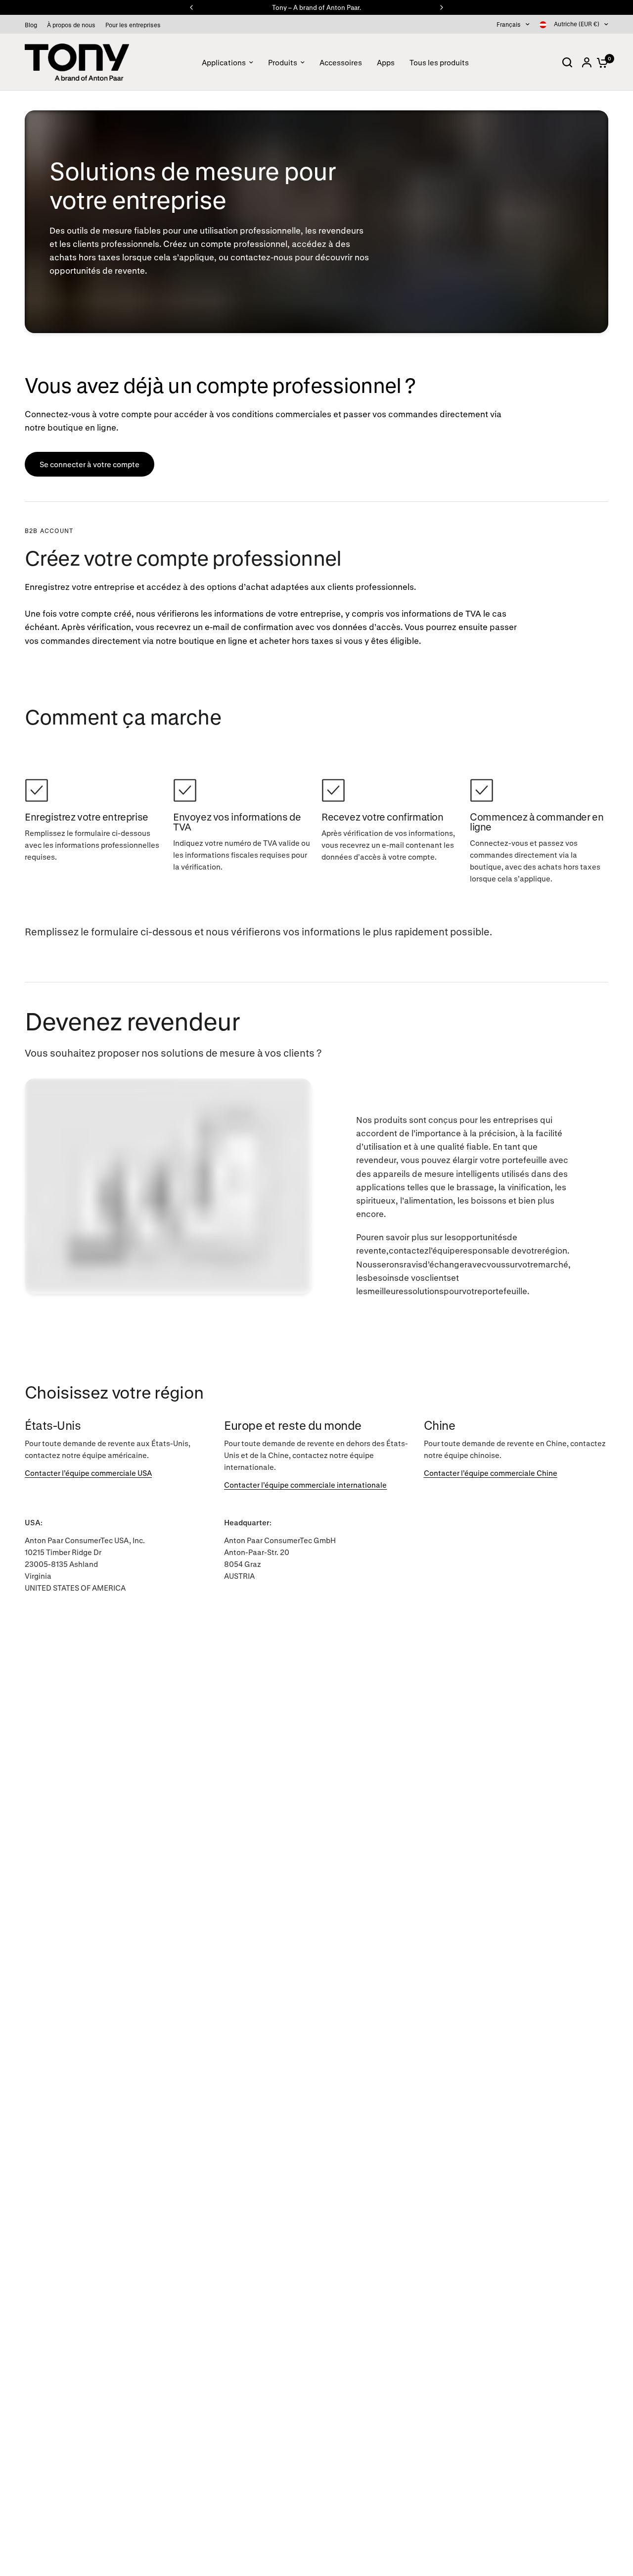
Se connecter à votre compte (90, 464)
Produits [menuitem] (283, 62)
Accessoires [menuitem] (341, 62)
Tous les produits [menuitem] (439, 62)
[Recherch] (567, 62)
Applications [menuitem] (224, 62)
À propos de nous (71, 25)
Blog (31, 25)
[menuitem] (33, 25)
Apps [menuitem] (386, 62)
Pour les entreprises (133, 25)
